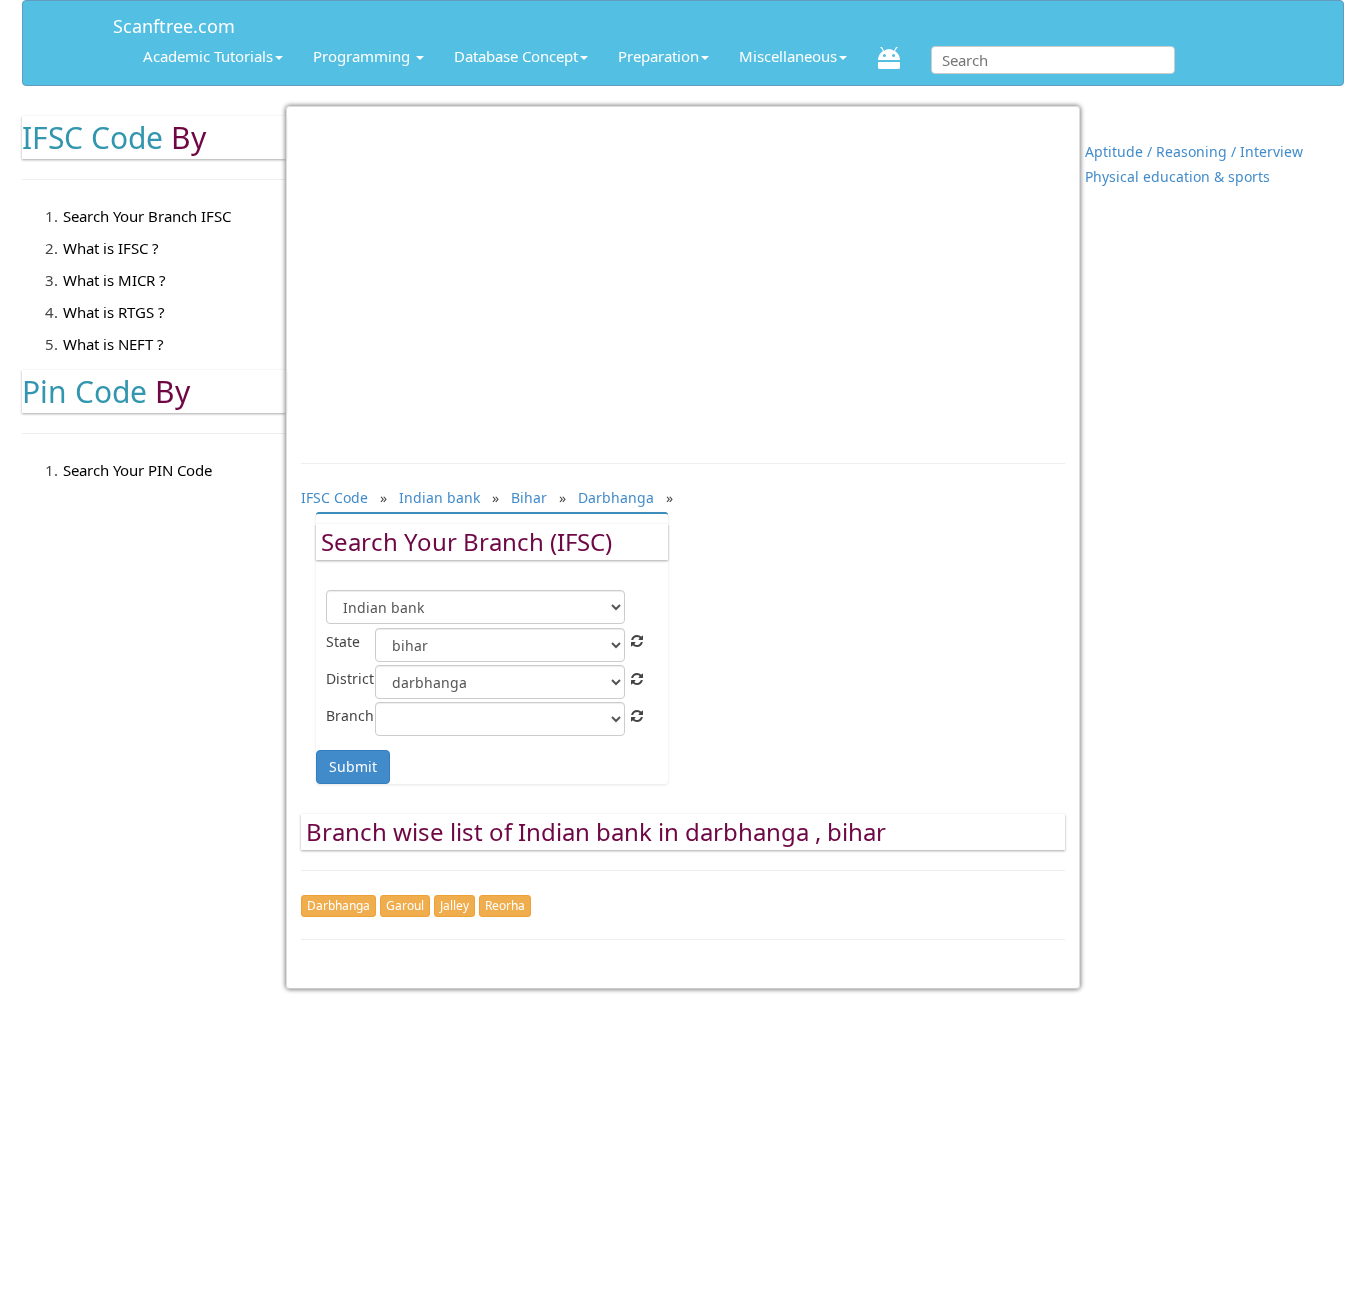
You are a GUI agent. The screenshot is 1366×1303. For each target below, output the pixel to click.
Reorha (505, 905)
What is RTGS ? (114, 312)
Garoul (405, 905)
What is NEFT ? (113, 344)
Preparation (658, 56)
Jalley (454, 905)
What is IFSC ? (111, 248)
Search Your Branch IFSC (147, 216)
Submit (353, 766)
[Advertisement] (683, 275)
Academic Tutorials (208, 56)
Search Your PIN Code (137, 470)
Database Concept (516, 56)
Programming (363, 56)
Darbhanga (338, 905)
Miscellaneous (788, 56)
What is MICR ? (114, 280)
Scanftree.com (174, 22)
